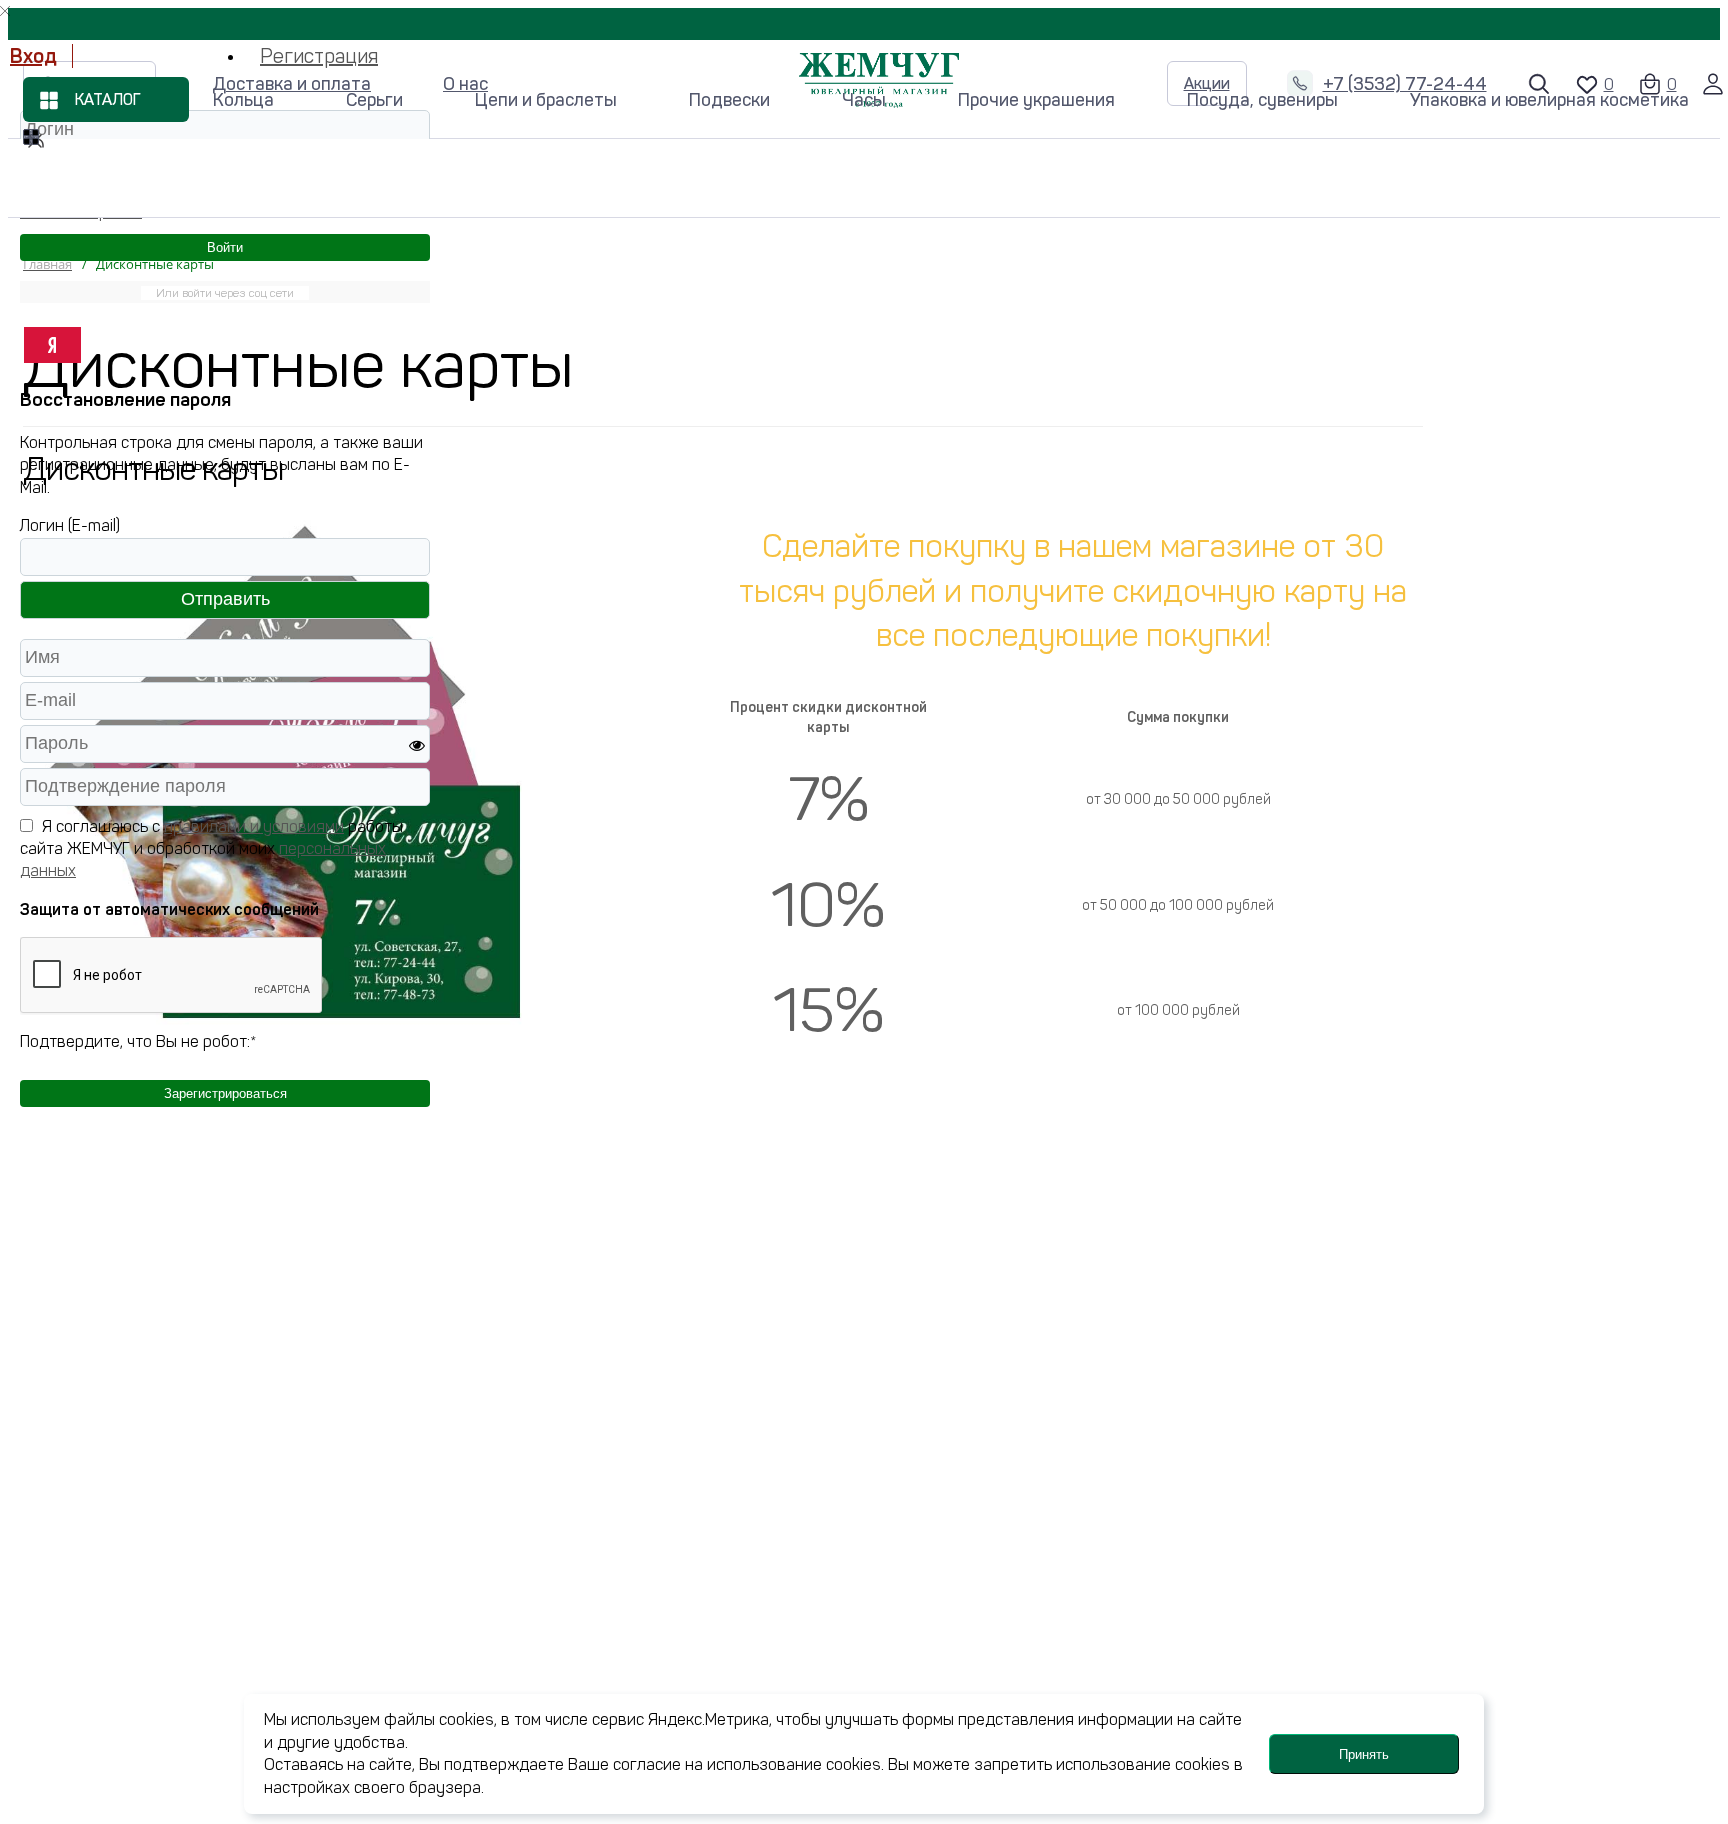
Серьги (374, 100)
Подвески (729, 100)
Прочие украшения (1036, 100)
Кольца (243, 100)
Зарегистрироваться (225, 1093)
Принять (1364, 1754)
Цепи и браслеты (546, 100)
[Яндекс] (52, 345)
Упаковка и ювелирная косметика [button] (1549, 100)
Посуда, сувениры (1262, 100)
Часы (864, 100)
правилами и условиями (254, 826)
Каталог (108, 100)
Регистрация (319, 56)
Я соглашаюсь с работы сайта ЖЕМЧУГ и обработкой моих (211, 849)
